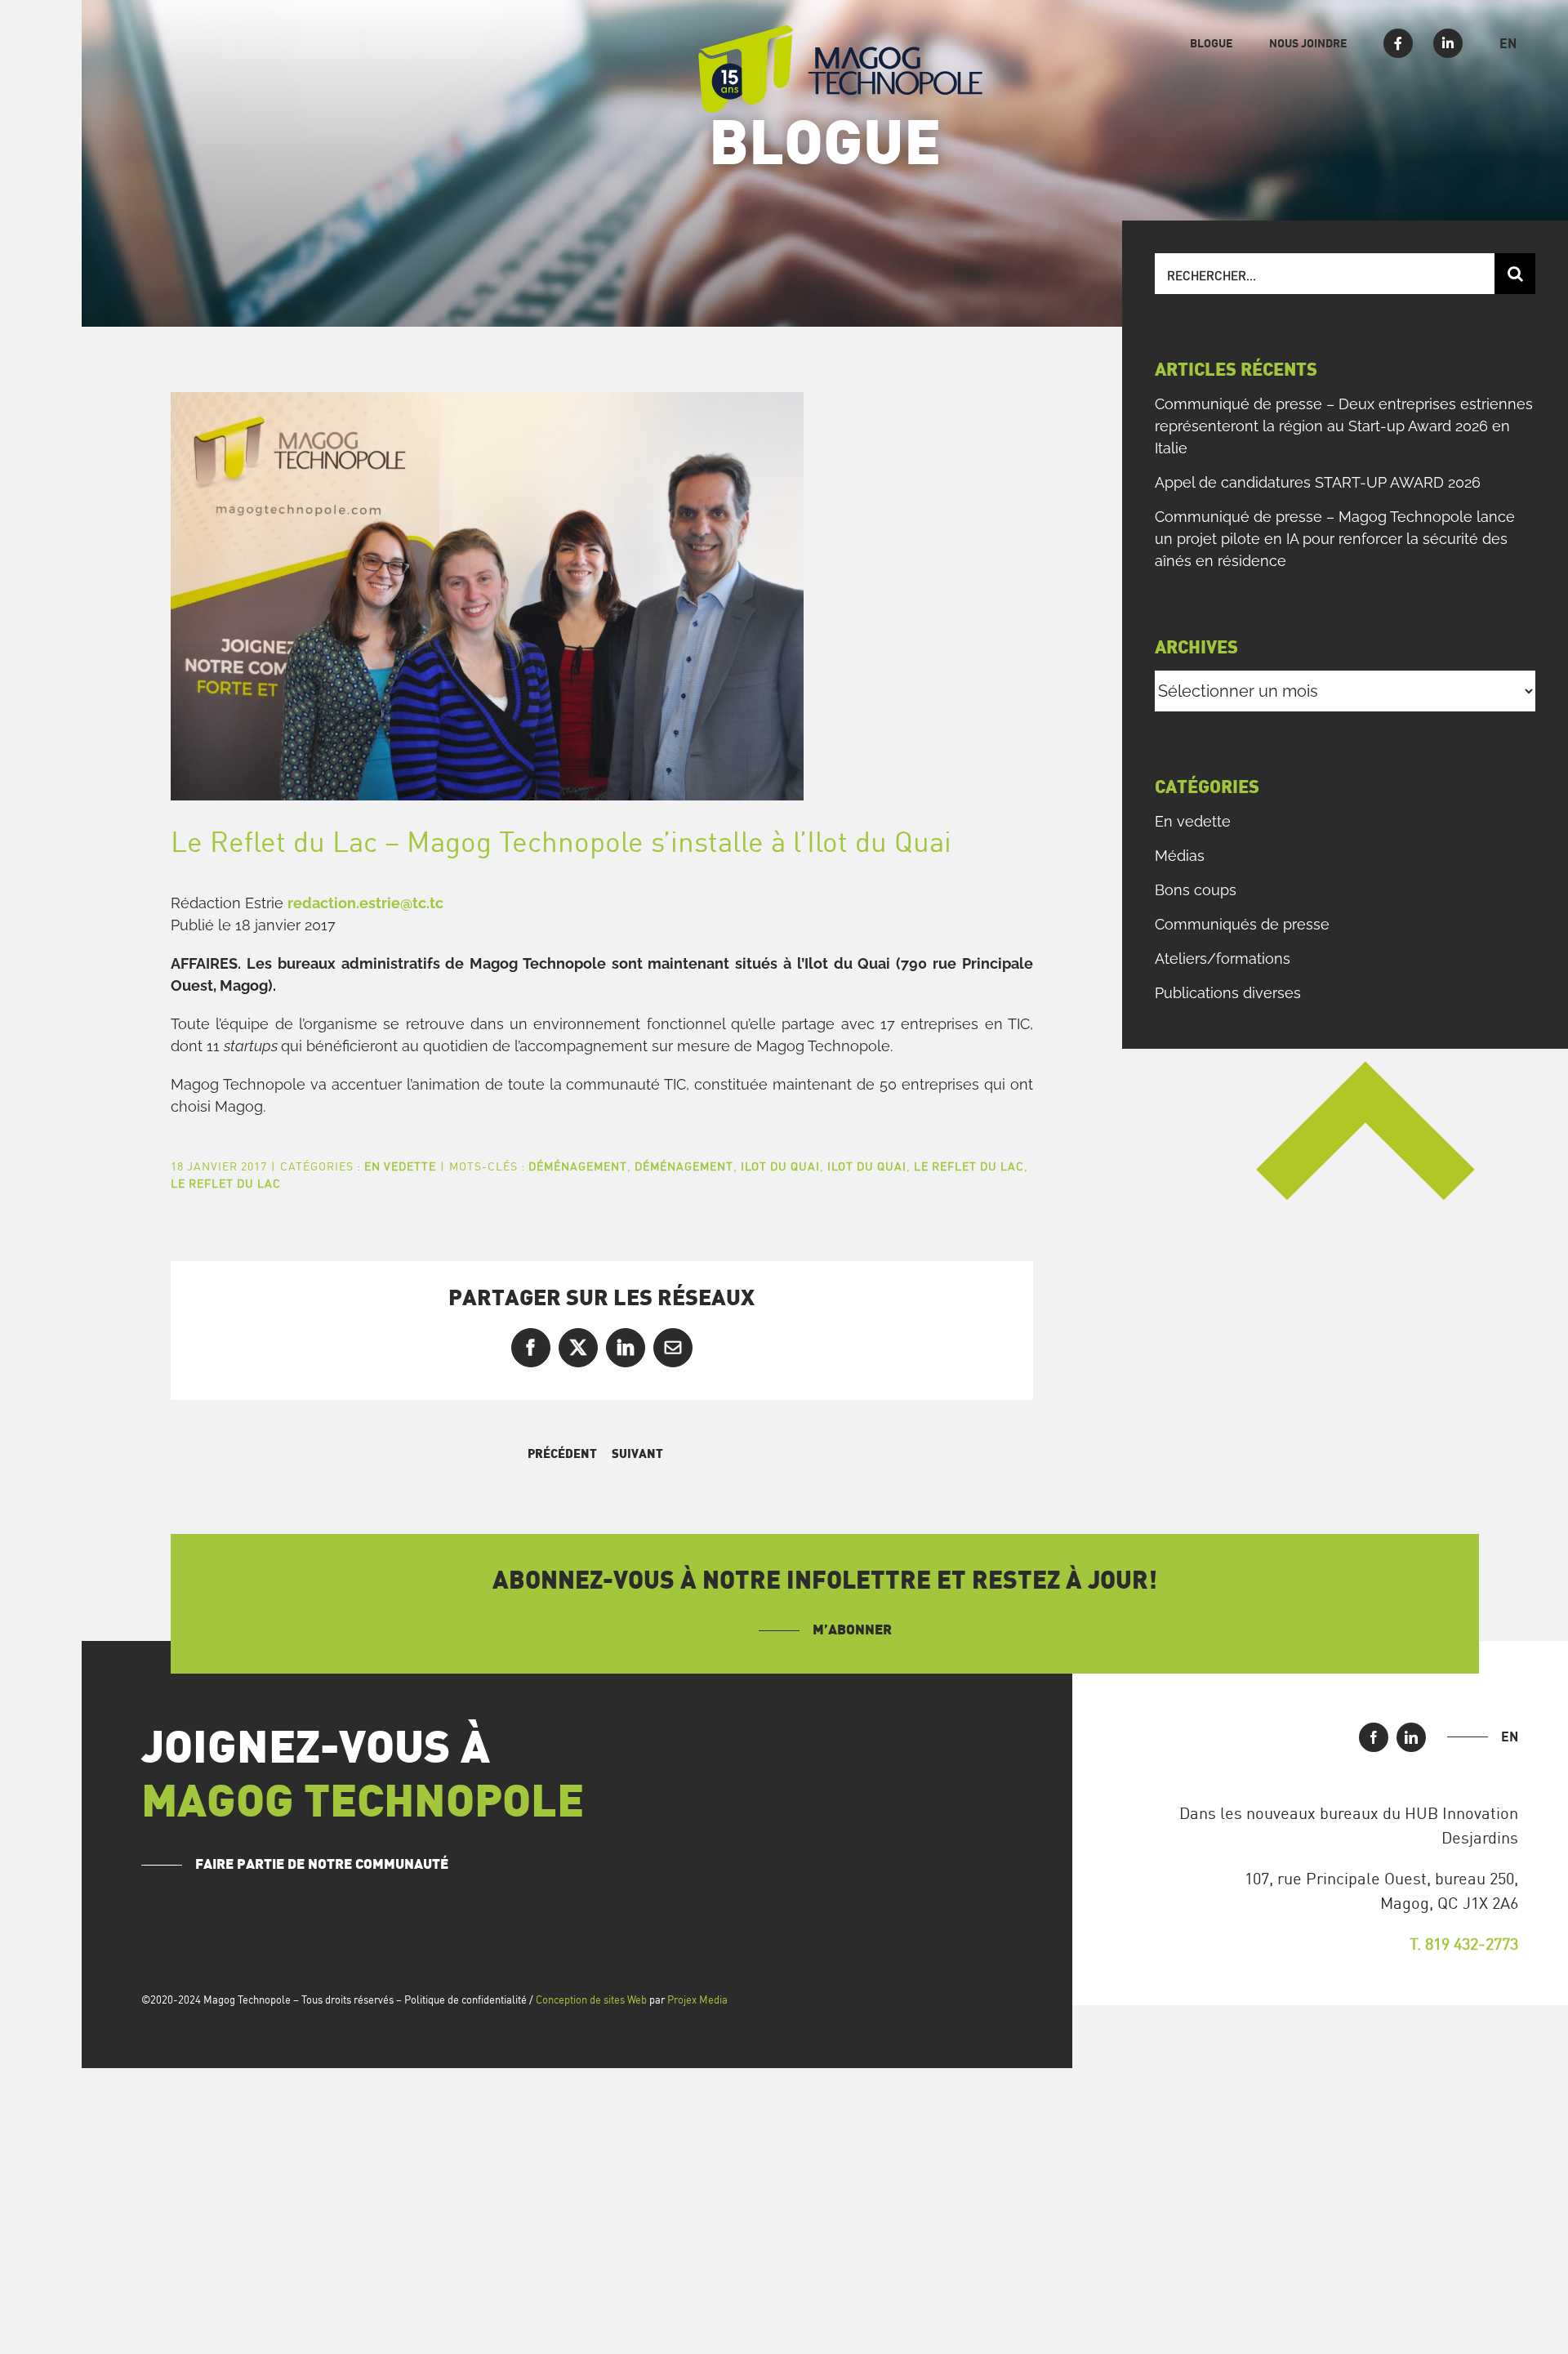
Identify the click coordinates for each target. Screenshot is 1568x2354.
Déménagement (578, 1166)
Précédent (562, 1454)
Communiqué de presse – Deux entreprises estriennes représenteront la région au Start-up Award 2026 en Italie (1344, 426)
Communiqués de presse (1242, 924)
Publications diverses (1228, 993)
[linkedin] (1411, 1737)
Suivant (637, 1454)
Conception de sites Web (591, 2000)
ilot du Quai (780, 1166)
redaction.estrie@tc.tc (365, 903)
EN (1510, 1737)
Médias (1180, 856)
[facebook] (1374, 1737)
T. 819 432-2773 (1464, 1944)
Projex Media (697, 2000)
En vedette (400, 1166)
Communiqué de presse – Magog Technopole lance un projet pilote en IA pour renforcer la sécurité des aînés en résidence (1335, 539)
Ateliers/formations (1223, 959)
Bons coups (1196, 890)
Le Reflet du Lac (969, 1166)
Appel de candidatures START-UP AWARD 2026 (1318, 482)
